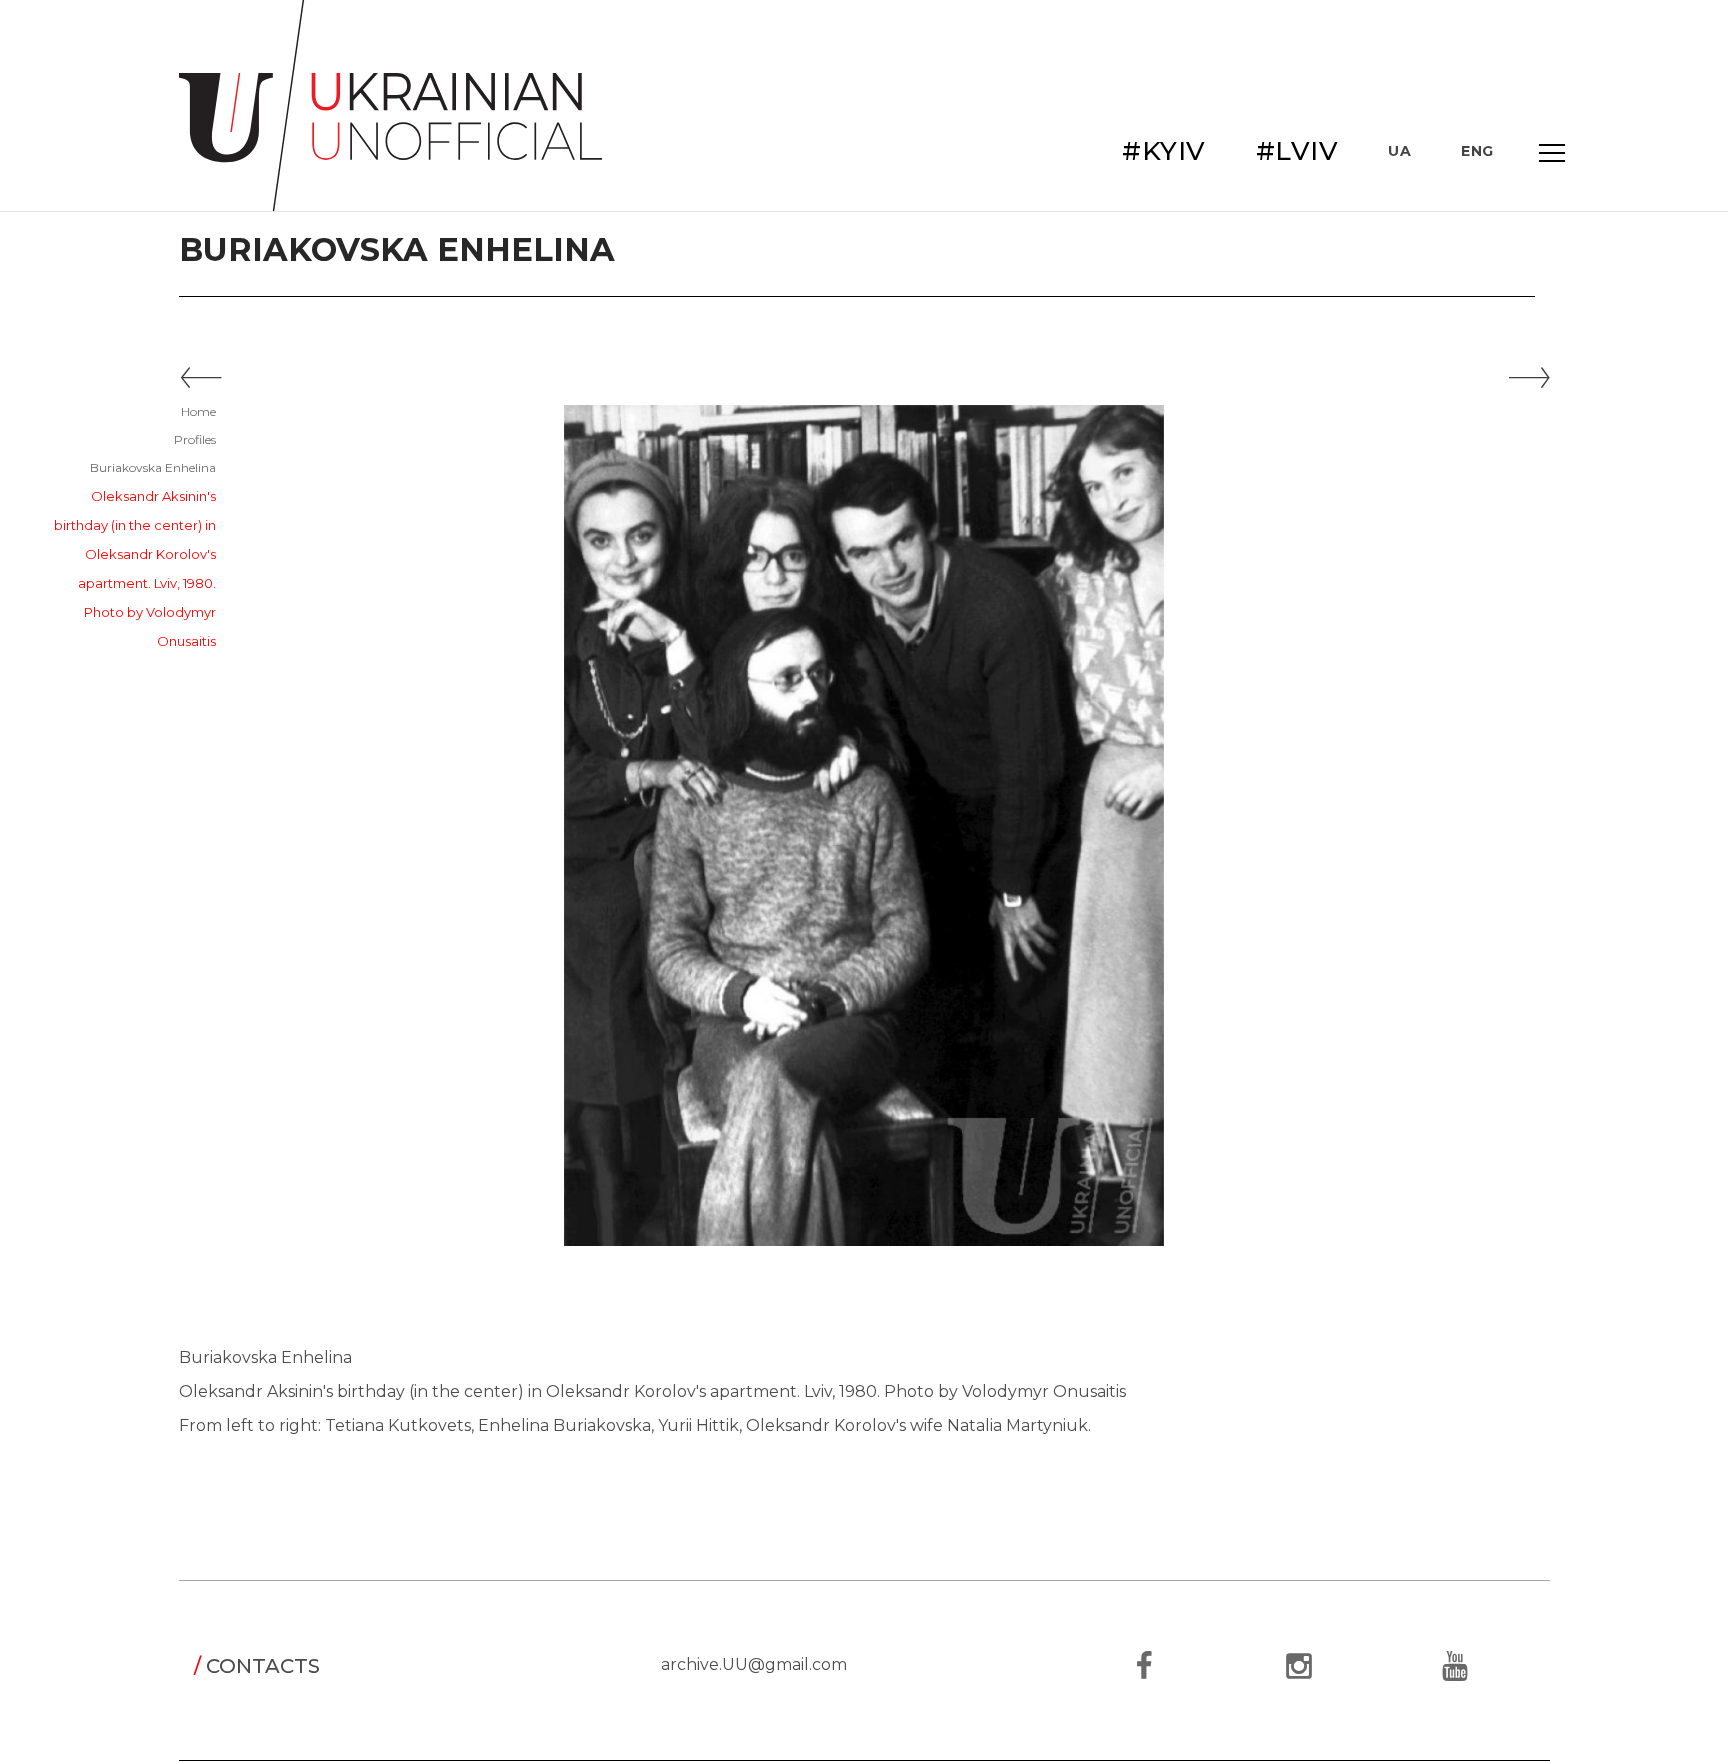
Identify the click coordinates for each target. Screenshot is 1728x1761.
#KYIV (1164, 151)
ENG (1477, 151)
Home (198, 411)
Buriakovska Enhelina (153, 467)
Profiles (195, 439)
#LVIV (1297, 151)
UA (1399, 151)
